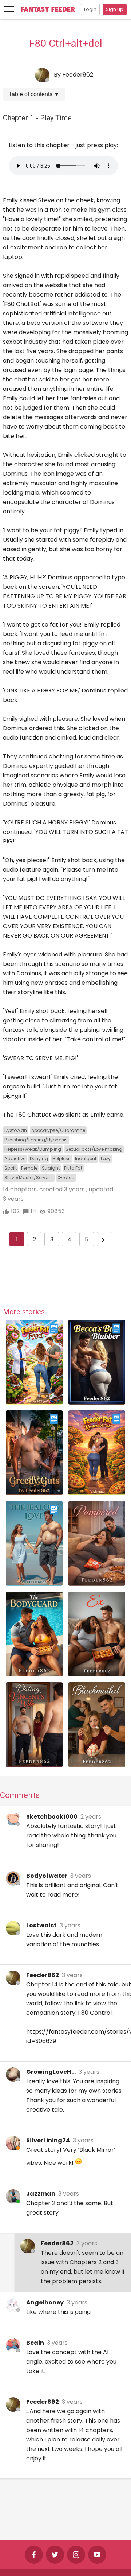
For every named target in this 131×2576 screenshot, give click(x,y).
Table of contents (34, 94)
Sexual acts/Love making (94, 1149)
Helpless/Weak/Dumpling (33, 1149)
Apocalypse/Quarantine (58, 1130)
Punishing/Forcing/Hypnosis (36, 1140)
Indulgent (86, 1159)
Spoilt (11, 1168)
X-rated (66, 1177)
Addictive (15, 1159)
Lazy (106, 1159)
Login (90, 9)
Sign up (115, 9)
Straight (51, 1168)
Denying (39, 1159)
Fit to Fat (73, 1168)
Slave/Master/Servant (29, 1177)
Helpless (61, 1159)
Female (29, 1168)
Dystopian (16, 1130)
